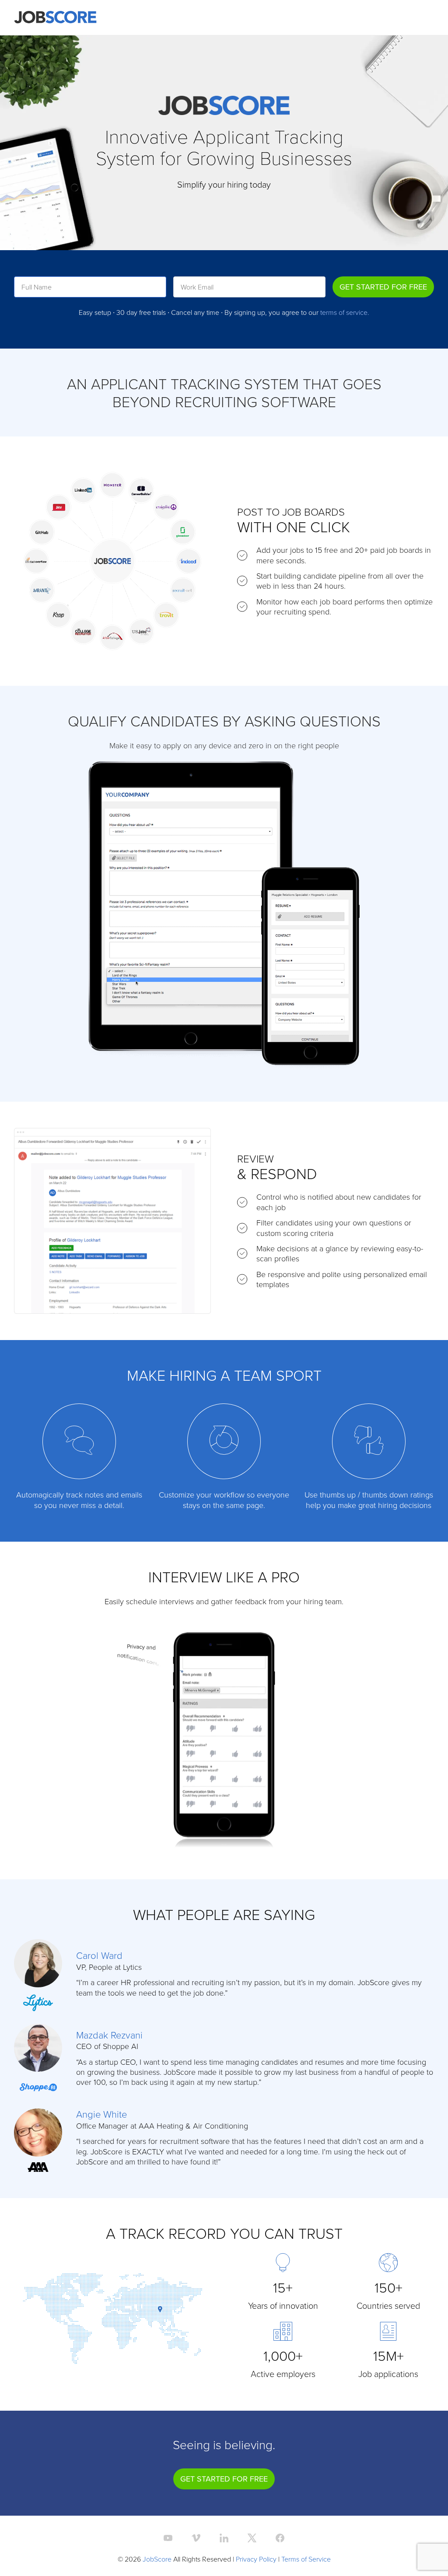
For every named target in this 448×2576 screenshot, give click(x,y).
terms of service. (345, 312)
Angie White (101, 2114)
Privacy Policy (256, 2559)
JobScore (157, 2559)
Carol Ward (99, 1955)
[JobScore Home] (55, 17)
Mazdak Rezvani (109, 2035)
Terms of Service (306, 2559)
